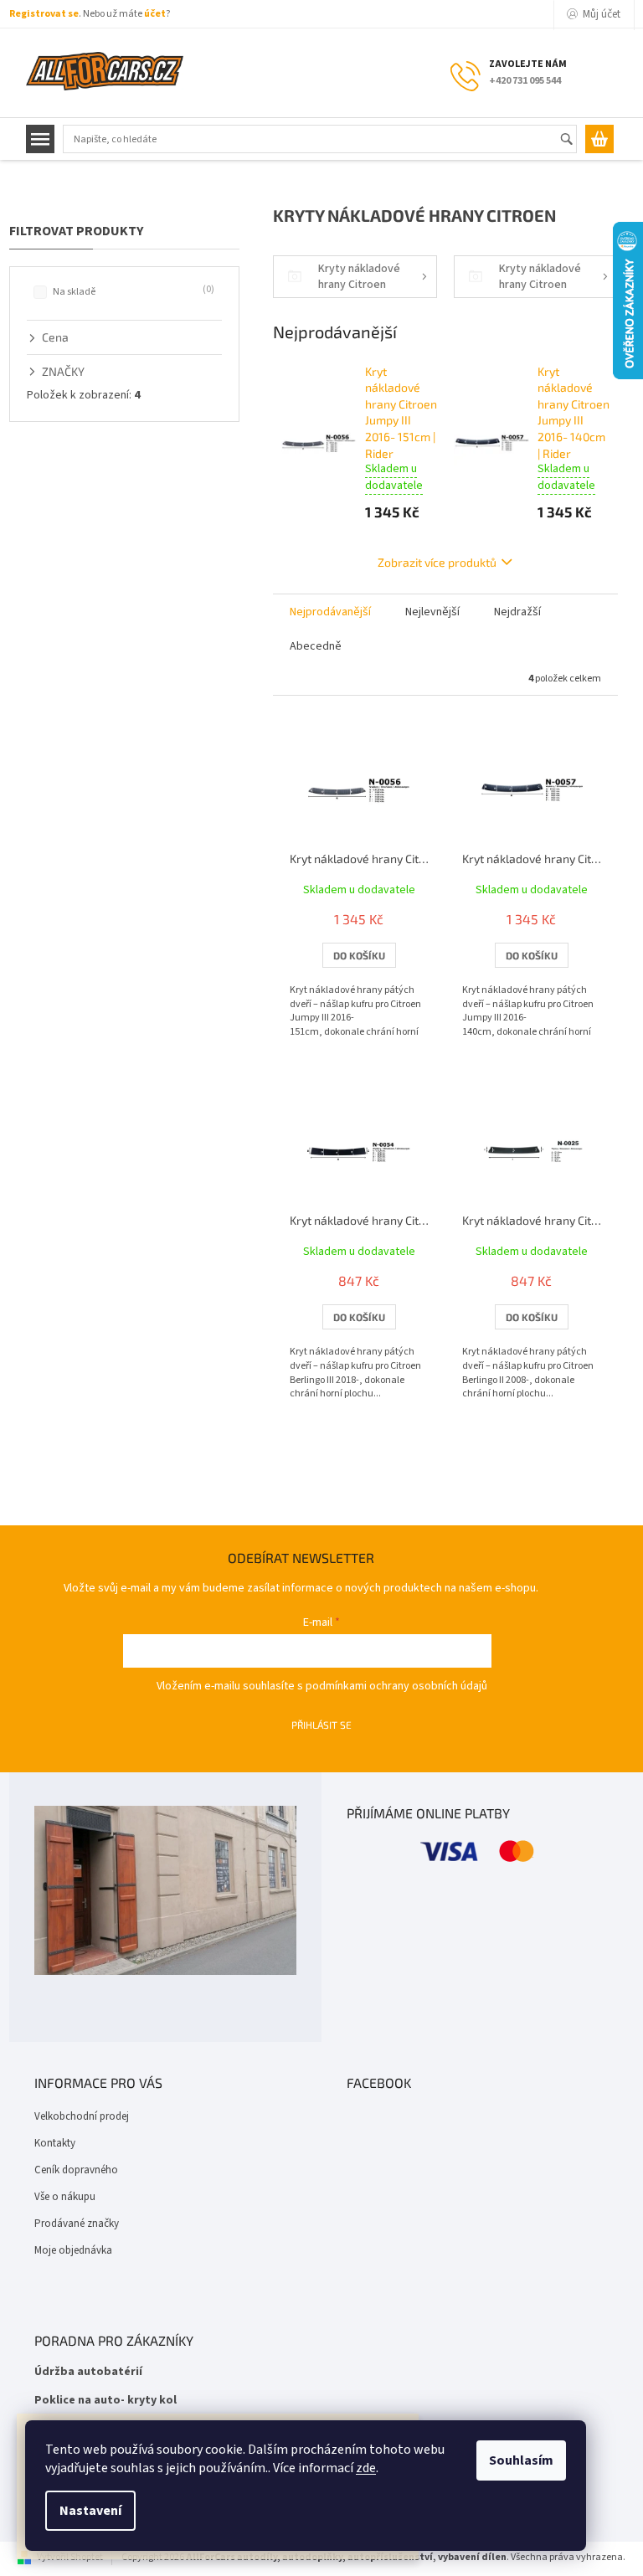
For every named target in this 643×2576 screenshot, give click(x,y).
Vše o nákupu (65, 2197)
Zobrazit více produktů (437, 562)
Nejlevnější (432, 612)
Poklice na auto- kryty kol (105, 2401)
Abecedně (316, 646)
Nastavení (90, 2511)
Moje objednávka (73, 2250)
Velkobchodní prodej (82, 2116)
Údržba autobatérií (88, 2372)
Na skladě (132, 291)
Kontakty (55, 2143)
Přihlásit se (321, 1725)
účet (155, 14)
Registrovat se (44, 14)
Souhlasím (521, 2460)
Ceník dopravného (76, 2170)
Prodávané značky (77, 2224)
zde (366, 2468)
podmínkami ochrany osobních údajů (396, 1686)
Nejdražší (517, 612)
